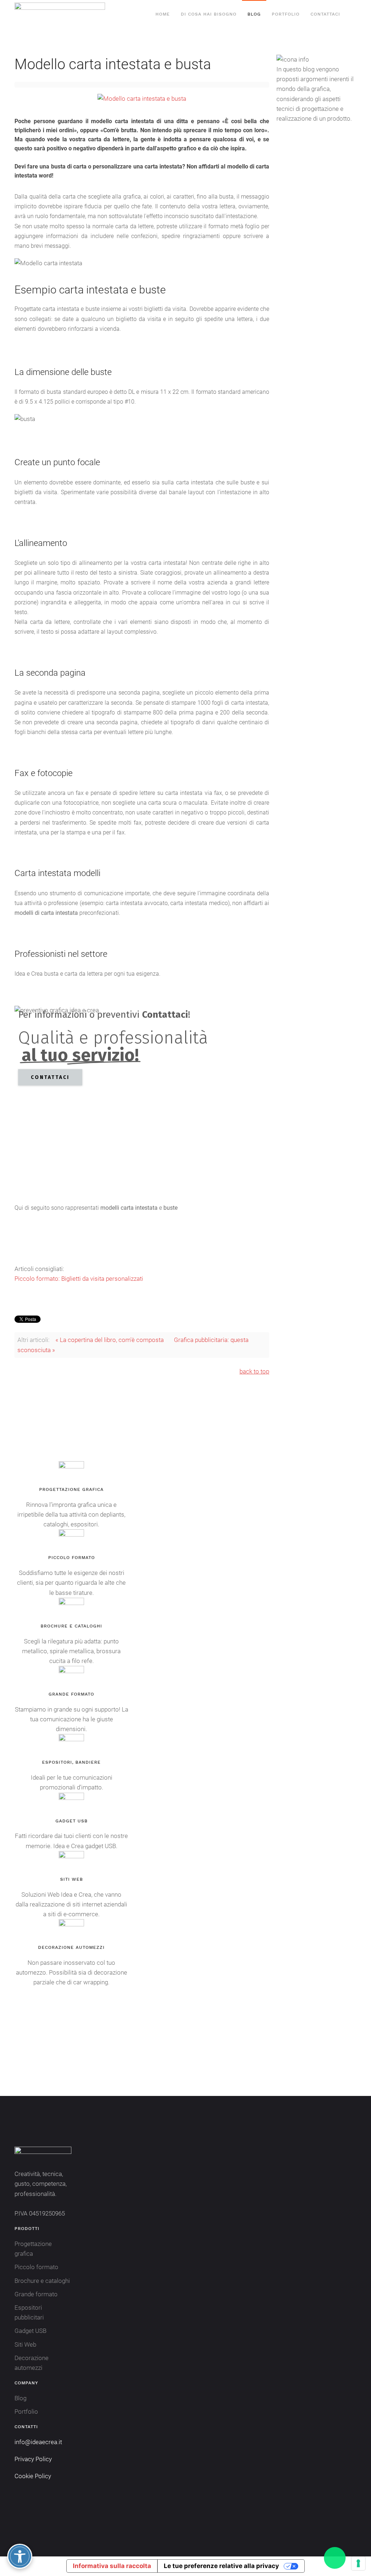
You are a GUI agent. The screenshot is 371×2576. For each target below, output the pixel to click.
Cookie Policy (33, 2476)
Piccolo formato (36, 2267)
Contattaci (325, 14)
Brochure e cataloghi (42, 2281)
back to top (254, 1371)
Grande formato (36, 2294)
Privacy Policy (33, 2459)
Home (163, 14)
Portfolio (286, 14)
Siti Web (25, 2344)
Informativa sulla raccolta (112, 2566)
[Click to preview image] (142, 98)
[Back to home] (61, 14)
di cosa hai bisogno (209, 14)
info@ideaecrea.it (38, 2442)
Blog (254, 14)
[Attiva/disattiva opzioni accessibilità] (20, 2556)
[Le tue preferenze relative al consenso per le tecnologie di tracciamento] (358, 2563)
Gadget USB (30, 2331)
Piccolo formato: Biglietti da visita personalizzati (79, 1279)
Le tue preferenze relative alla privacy (221, 2566)
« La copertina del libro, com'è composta (110, 1340)
